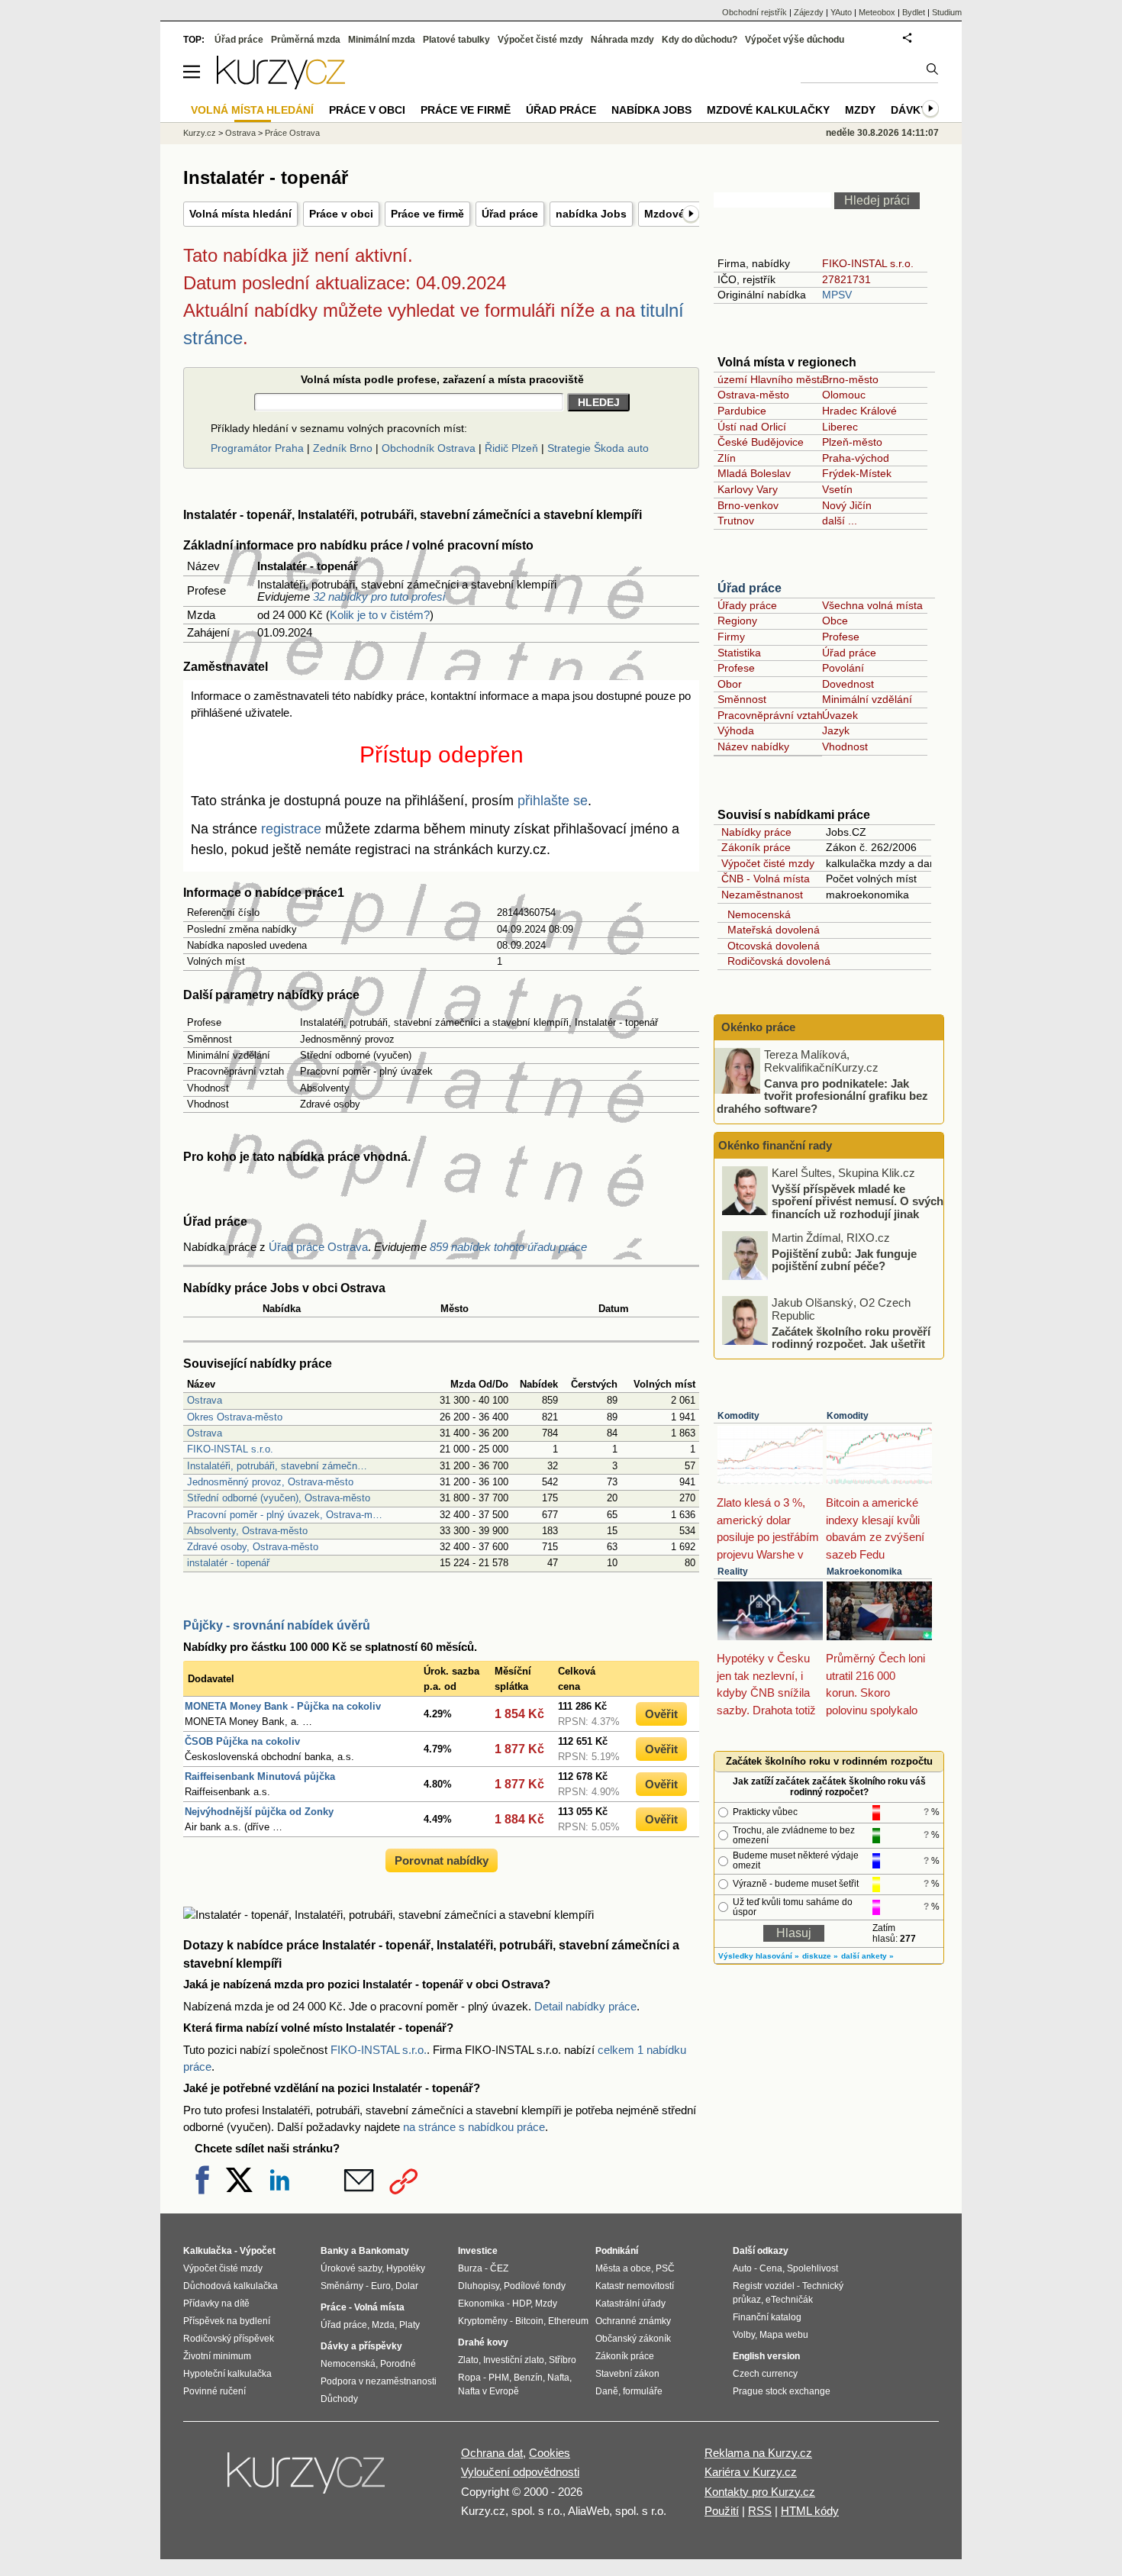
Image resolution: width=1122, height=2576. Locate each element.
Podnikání (617, 2251)
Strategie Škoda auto (598, 448)
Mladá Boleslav (754, 473)
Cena (771, 2268)
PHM (499, 2378)
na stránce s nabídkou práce (474, 2127)
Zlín (727, 458)
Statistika (739, 653)
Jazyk (836, 730)
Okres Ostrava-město (235, 1417)
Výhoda (736, 730)
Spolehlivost (812, 2268)
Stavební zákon (627, 2374)
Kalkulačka (208, 2251)
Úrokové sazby (351, 2268)
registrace (291, 829)
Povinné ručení (214, 2391)
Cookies (550, 2453)
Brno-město (850, 379)
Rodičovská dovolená (776, 961)
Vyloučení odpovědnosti (520, 2472)
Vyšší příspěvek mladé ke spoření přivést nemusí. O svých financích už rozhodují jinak (858, 1201)
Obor (730, 684)
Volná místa (379, 2307)
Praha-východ (856, 458)
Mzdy (860, 110)
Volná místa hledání (240, 214)
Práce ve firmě (427, 214)
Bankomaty (384, 2251)
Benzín (528, 2378)
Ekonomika (481, 2304)
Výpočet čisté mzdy (768, 863)
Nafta (558, 2378)
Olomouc (844, 395)
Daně (607, 2391)
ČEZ (499, 2268)
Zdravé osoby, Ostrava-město (253, 1547)
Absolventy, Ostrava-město (247, 1531)
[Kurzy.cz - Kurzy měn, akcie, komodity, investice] (281, 85)
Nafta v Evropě (488, 2391)
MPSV (837, 295)
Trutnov (736, 521)
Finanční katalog (767, 2317)
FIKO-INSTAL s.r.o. (230, 1449)
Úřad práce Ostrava (318, 1247)
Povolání (843, 668)
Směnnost (742, 699)
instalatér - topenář (228, 1563)
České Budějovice (761, 442)
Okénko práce (757, 1027)
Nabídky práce (756, 832)
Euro (381, 2286)
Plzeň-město (852, 442)
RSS (760, 2511)
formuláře (643, 2391)
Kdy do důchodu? (700, 40)
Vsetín (837, 489)
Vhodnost (845, 746)
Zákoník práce (756, 847)
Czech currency (765, 2374)
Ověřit (661, 1714)
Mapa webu (784, 2335)
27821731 (846, 279)
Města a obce (623, 2268)
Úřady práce (747, 605)
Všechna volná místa (872, 605)
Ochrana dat (492, 2453)
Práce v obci (341, 214)
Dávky (909, 110)
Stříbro (563, 2360)
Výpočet (258, 2251)
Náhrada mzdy (622, 40)
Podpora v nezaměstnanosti (379, 2381)
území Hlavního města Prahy (787, 379)
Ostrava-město (753, 395)
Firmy (731, 637)
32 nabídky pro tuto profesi (379, 596)
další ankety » (867, 1956)
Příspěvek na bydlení (227, 2321)
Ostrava (205, 1400)
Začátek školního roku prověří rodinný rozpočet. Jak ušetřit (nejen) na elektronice (851, 1343)
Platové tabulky (456, 40)
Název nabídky (753, 746)
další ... (840, 521)
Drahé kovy (483, 2342)
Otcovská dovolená (771, 946)
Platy (409, 2325)
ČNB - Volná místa (766, 879)
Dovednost (848, 684)
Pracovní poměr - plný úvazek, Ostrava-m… (285, 1515)
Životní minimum (217, 2356)
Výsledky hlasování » (759, 1956)
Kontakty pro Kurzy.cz (760, 2492)
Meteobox (877, 12)
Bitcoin (529, 2321)
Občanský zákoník (633, 2339)
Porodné (398, 2364)
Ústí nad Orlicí (752, 427)
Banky (335, 2251)
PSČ (665, 2268)
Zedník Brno (343, 448)
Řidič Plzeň (511, 448)
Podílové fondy (535, 2286)
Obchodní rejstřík (754, 12)
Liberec (840, 427)
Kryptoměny (483, 2321)
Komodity (738, 1416)
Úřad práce (510, 214)
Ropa (469, 2378)
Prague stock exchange (782, 2391)
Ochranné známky (633, 2321)
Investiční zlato (514, 2360)
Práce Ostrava (292, 133)
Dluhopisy (479, 2286)
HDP (521, 2304)
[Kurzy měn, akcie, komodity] (308, 2479)
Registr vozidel (764, 2286)
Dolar (407, 2286)
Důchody (339, 2399)
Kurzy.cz (200, 133)
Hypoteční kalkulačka (227, 2374)
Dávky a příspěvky (361, 2346)
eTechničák (789, 2300)
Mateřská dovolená (771, 930)
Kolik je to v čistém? (380, 615)
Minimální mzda (382, 40)
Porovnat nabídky (442, 1860)
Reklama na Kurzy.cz (758, 2453)
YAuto (841, 12)
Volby (744, 2335)
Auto (742, 2268)
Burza (470, 2268)
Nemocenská (756, 914)
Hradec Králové (859, 411)
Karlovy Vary (748, 489)
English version (766, 2356)
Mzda (383, 2325)
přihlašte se (553, 801)
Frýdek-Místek (857, 473)
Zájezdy (809, 12)
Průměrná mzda (306, 40)
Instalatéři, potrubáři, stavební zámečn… (277, 1466)
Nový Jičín (847, 505)
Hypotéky (406, 2268)
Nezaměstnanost (762, 895)
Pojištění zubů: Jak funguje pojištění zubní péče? (844, 1259)
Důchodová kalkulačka (231, 2286)
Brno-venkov (748, 505)
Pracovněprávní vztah (770, 715)
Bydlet (914, 12)
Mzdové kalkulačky (768, 110)
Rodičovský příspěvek (229, 2339)
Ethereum (568, 2321)
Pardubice (742, 411)
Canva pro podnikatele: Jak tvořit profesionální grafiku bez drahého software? (822, 1095)
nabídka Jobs (591, 214)
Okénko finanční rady (775, 1145)
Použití (722, 2511)
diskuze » (820, 1956)
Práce (334, 2307)
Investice (478, 2251)
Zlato (468, 2360)
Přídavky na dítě (216, 2304)
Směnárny (342, 2286)
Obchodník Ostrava (429, 448)
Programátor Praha (257, 448)
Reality (733, 1572)
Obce (835, 621)
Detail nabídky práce (585, 2006)
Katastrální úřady (630, 2304)
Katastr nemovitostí (635, 2286)
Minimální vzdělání (867, 699)
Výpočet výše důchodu (795, 40)
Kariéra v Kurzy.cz (751, 2472)
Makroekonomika (864, 1572)
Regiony (737, 621)
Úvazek (840, 715)
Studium (947, 12)
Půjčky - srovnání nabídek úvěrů (277, 1625)
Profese (841, 637)
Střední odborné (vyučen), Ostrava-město (279, 1498)
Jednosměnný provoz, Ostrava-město (270, 1482)
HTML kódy (810, 2511)
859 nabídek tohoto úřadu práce (508, 1247)
